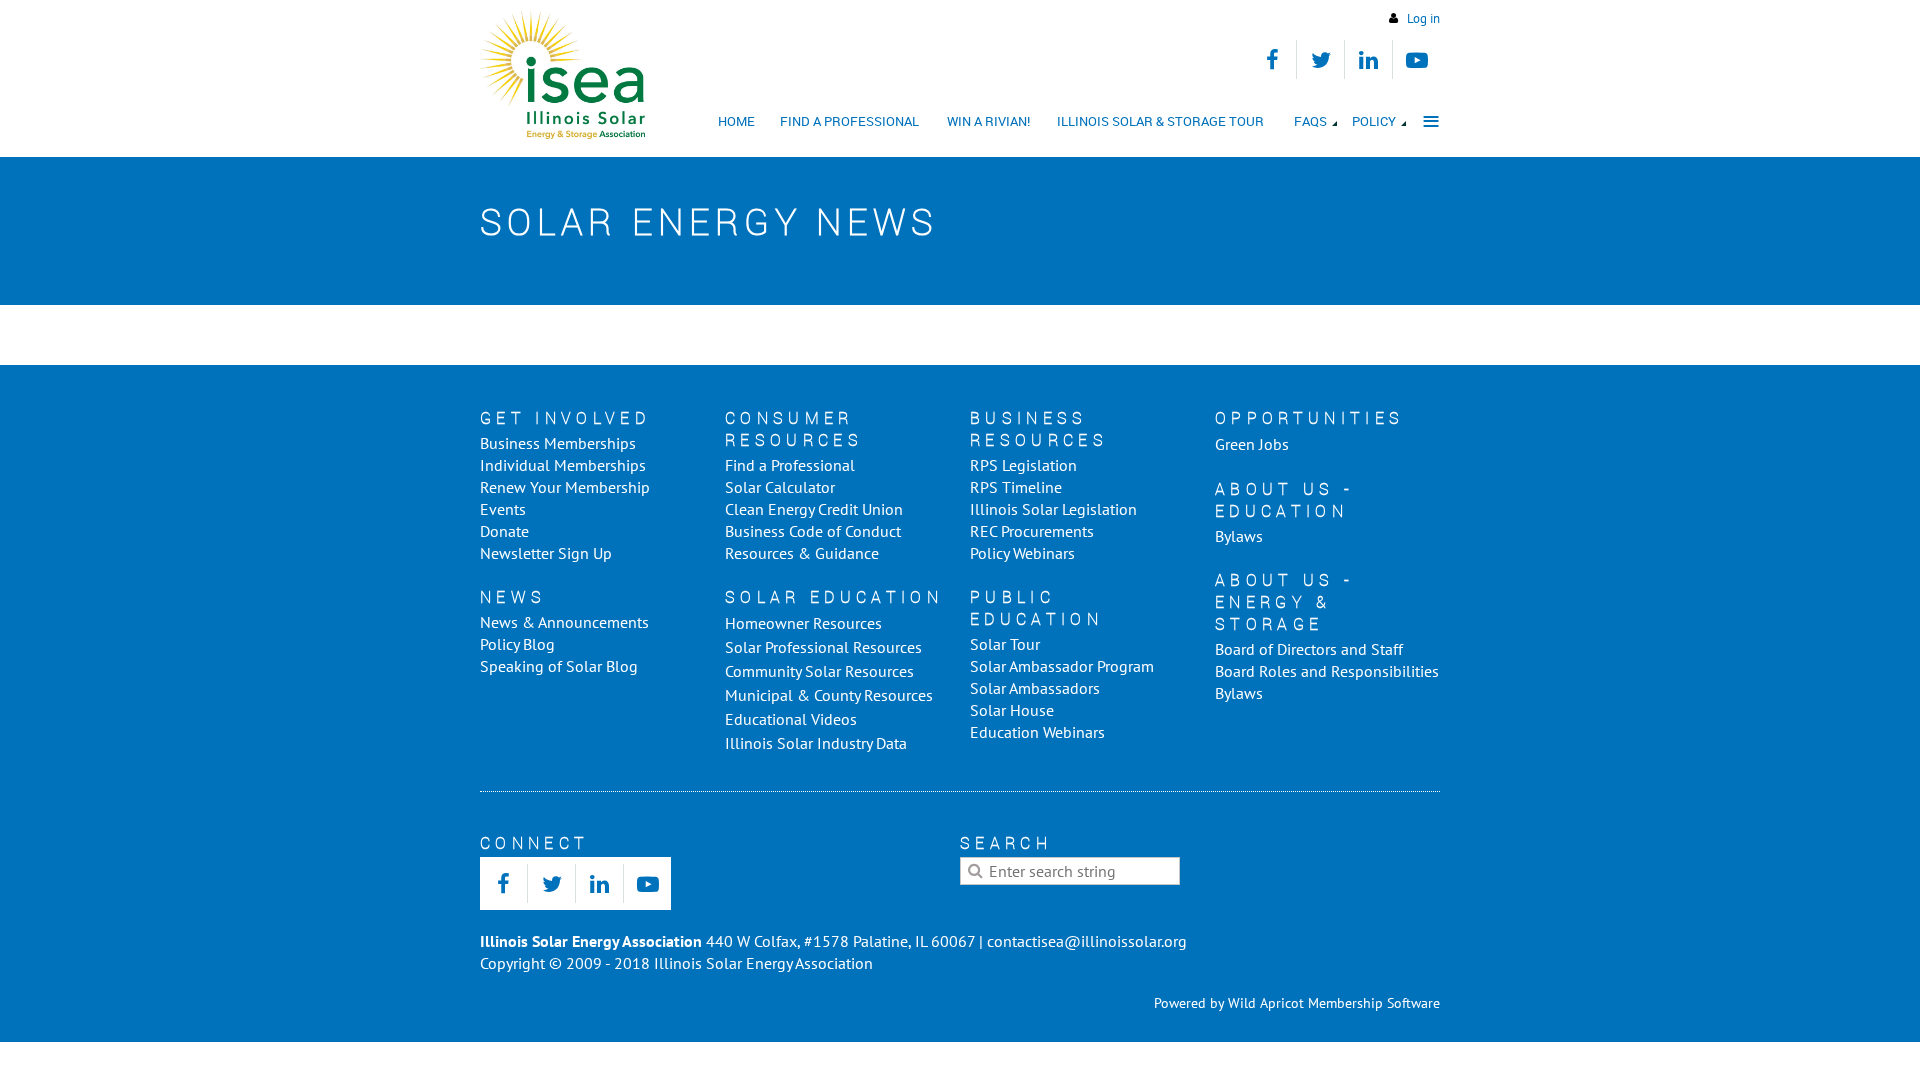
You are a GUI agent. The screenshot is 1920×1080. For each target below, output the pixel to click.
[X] (1320, 59)
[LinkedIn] (1368, 59)
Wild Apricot (1266, 1003)
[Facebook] (1272, 59)
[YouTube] (1416, 59)
